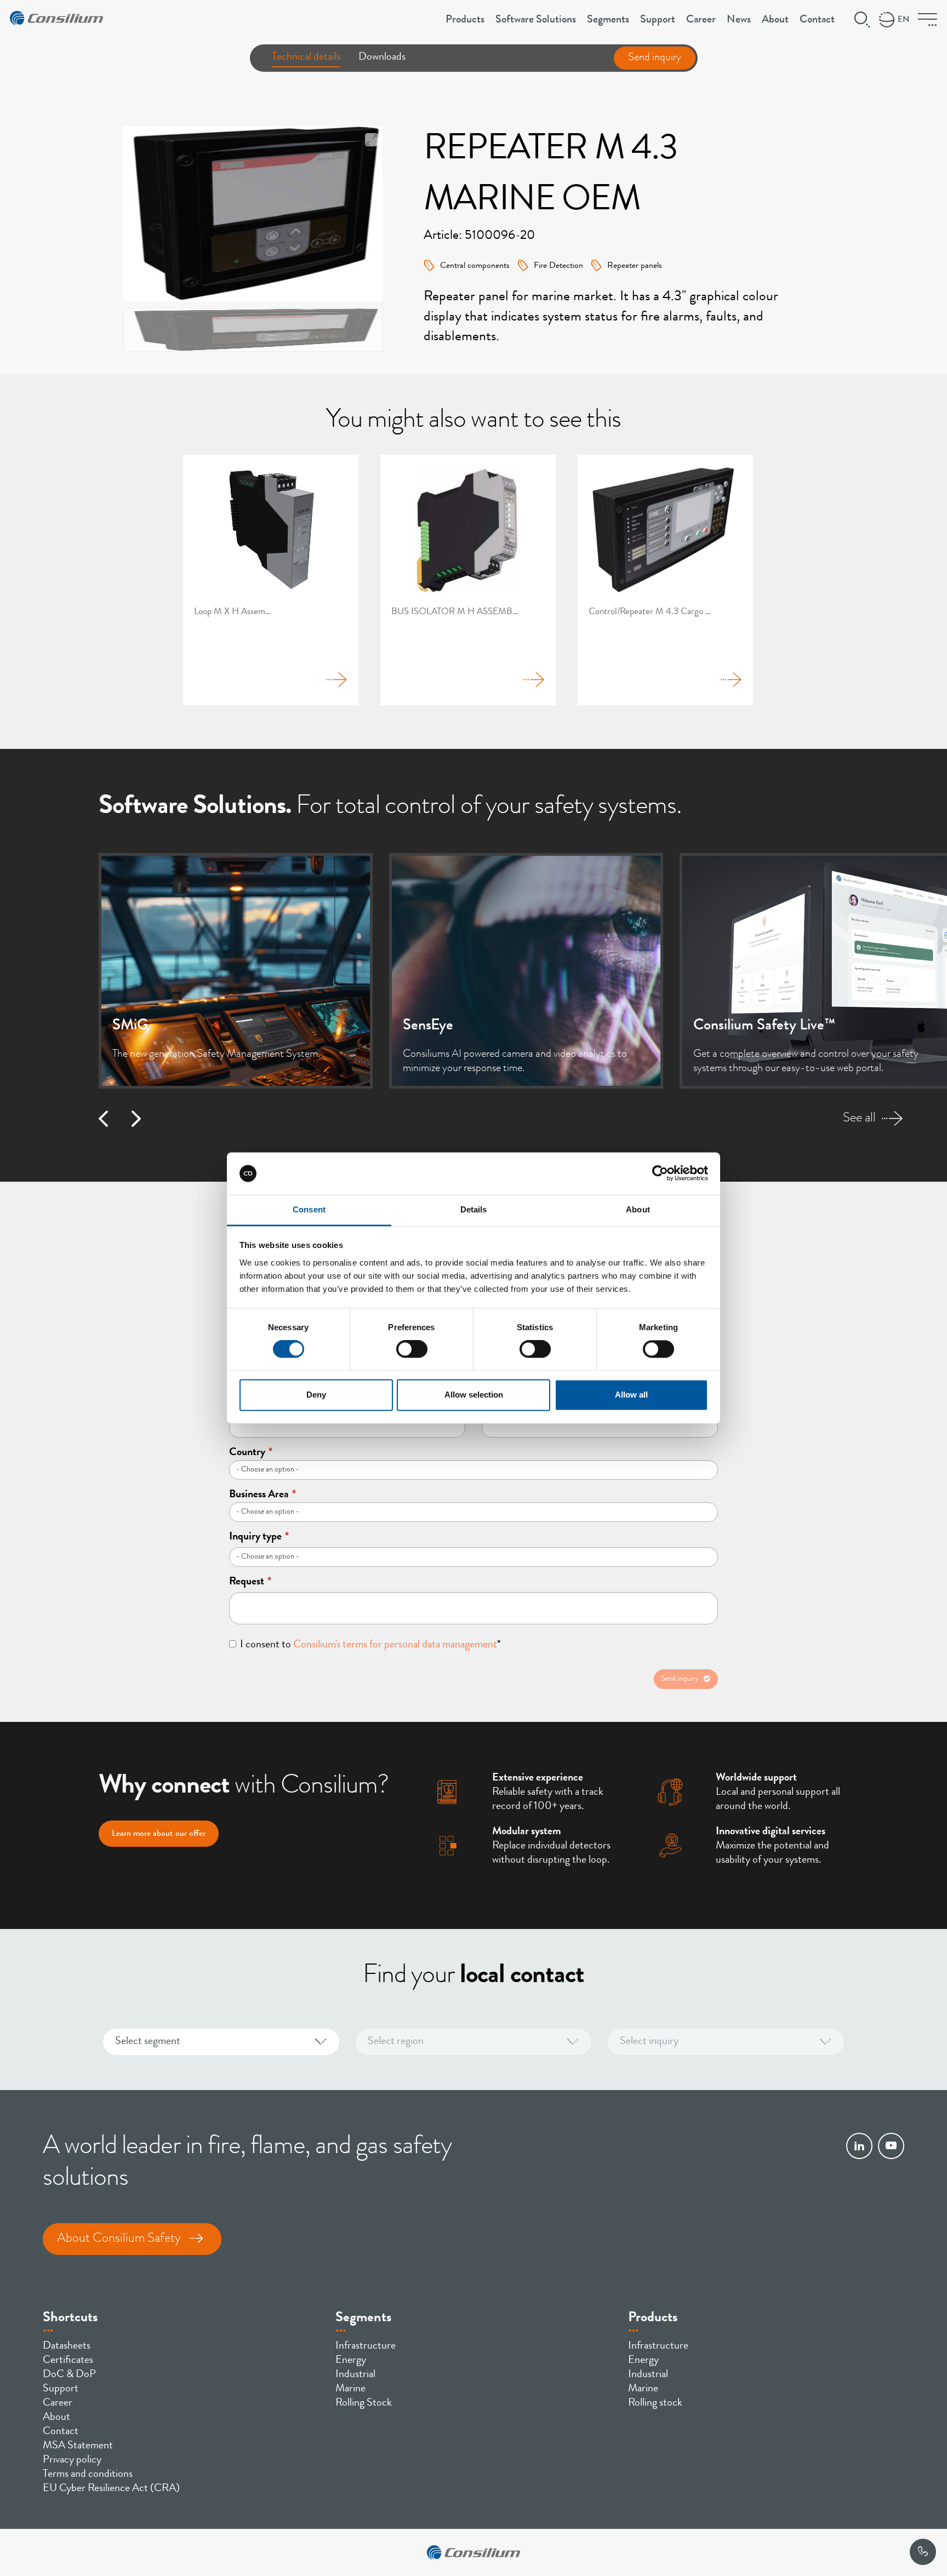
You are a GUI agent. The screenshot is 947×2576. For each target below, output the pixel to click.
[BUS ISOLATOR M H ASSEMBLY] (468, 580)
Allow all (631, 1395)
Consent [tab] (309, 1209)
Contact (817, 20)
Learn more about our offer (159, 1834)
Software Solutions (536, 20)
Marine (350, 2389)
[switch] (412, 1349)
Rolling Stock (364, 2403)
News (739, 20)
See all (859, 1119)
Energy (351, 2361)
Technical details (306, 58)
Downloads (382, 58)
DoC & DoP (69, 2375)
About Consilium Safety (119, 2239)
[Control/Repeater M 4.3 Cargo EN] (665, 580)
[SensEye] (526, 971)
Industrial (355, 2375)
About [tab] (638, 1209)
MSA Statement (78, 2446)
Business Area (263, 1495)
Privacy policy (72, 2460)
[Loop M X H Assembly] (271, 580)
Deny (316, 1395)
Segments (608, 20)
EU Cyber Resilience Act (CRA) (111, 2489)
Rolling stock (655, 2403)
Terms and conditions (88, 2475)
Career (701, 20)
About (775, 20)
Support (658, 20)
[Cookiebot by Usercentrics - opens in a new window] (660, 1173)
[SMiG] (236, 971)
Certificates (68, 2361)
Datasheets (67, 2346)
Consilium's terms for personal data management (395, 1645)
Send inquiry (655, 58)
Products (465, 20)
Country (251, 1453)
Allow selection (474, 1395)
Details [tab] (474, 1209)
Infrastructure (366, 2346)
